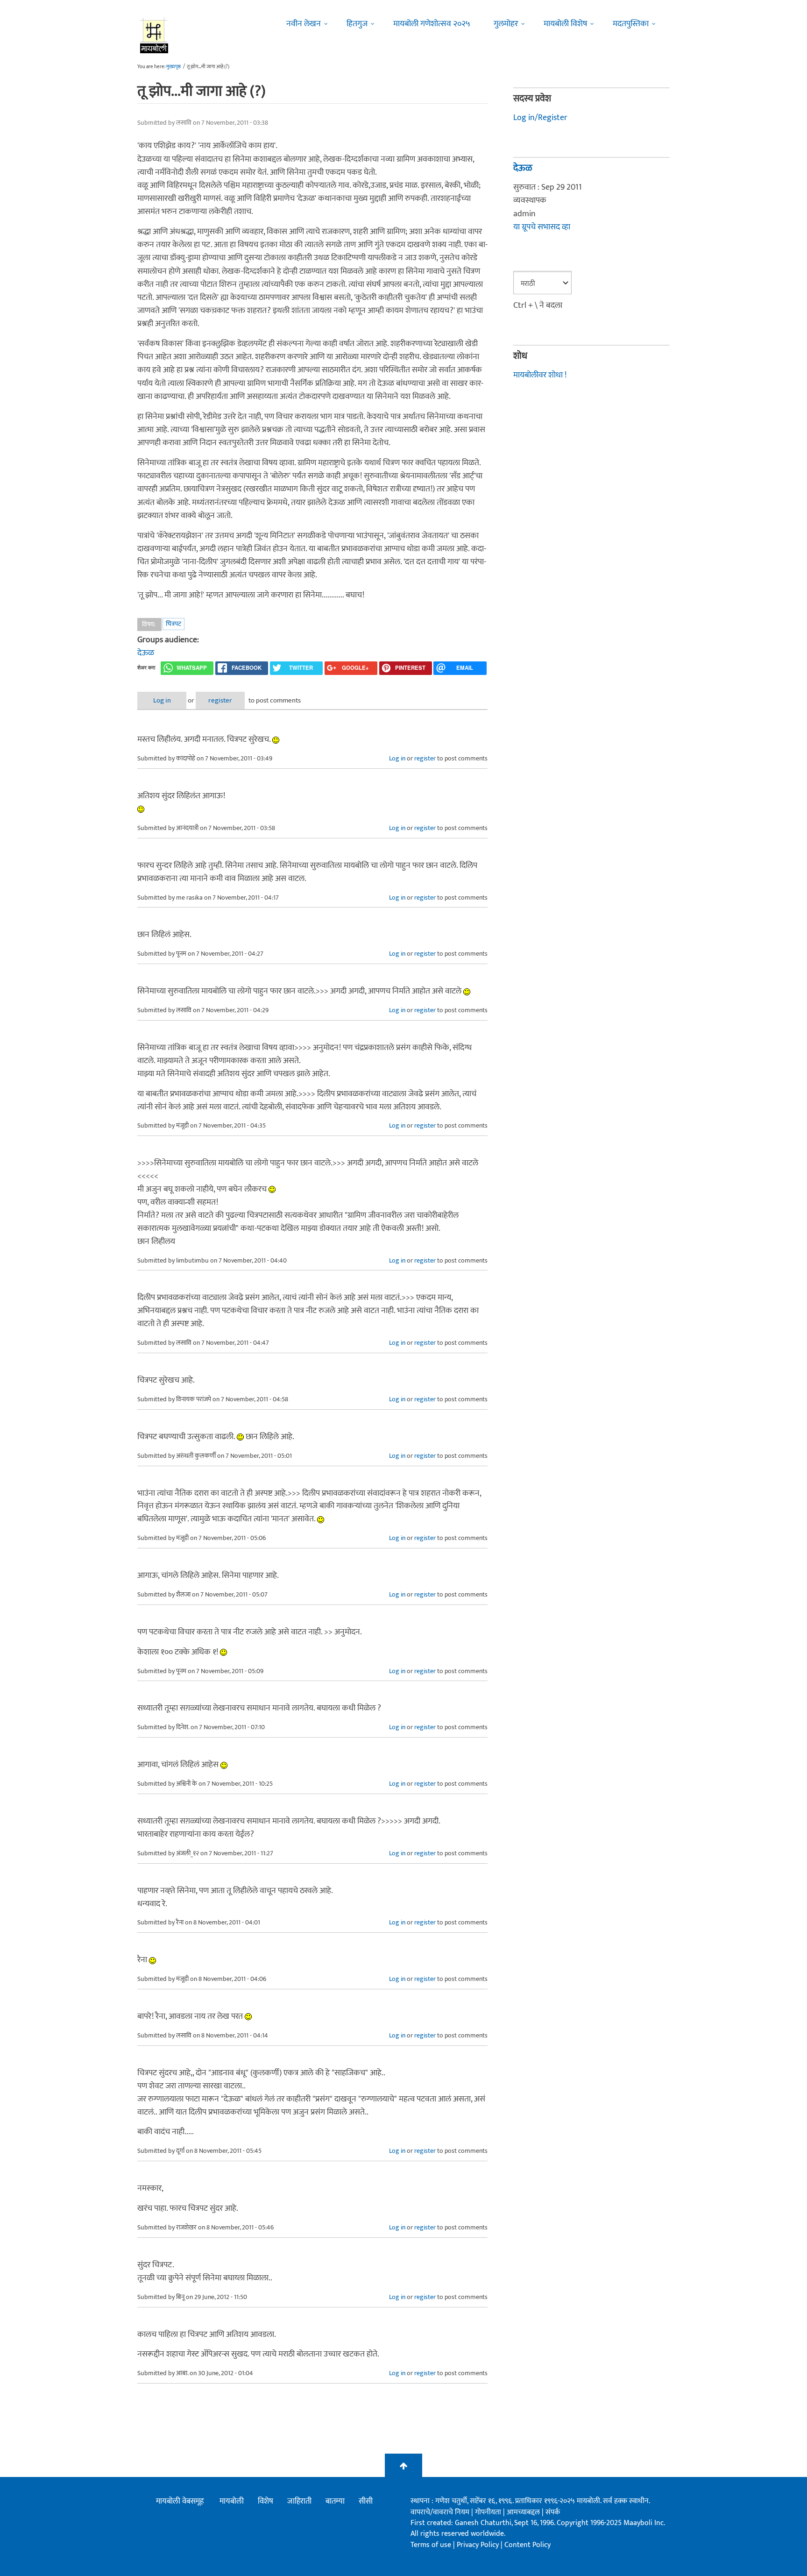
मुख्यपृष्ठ (173, 67)
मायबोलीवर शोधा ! (540, 375)
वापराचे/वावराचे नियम (440, 2512)
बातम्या (335, 2501)
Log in (162, 700)
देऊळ (146, 653)
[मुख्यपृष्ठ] (154, 35)
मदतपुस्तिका (631, 24)
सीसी (366, 2501)
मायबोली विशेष (565, 24)
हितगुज (357, 24)
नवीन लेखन (304, 24)
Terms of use (431, 2545)
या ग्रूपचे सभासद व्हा (542, 227)
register (220, 700)
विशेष (265, 2501)
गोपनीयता (489, 2512)
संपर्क (553, 2512)
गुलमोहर (506, 24)
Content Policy (527, 2545)
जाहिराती (299, 2501)
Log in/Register (540, 118)
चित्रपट (173, 624)
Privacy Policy (479, 2545)
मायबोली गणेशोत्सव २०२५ (432, 24)
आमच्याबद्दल (524, 2512)
